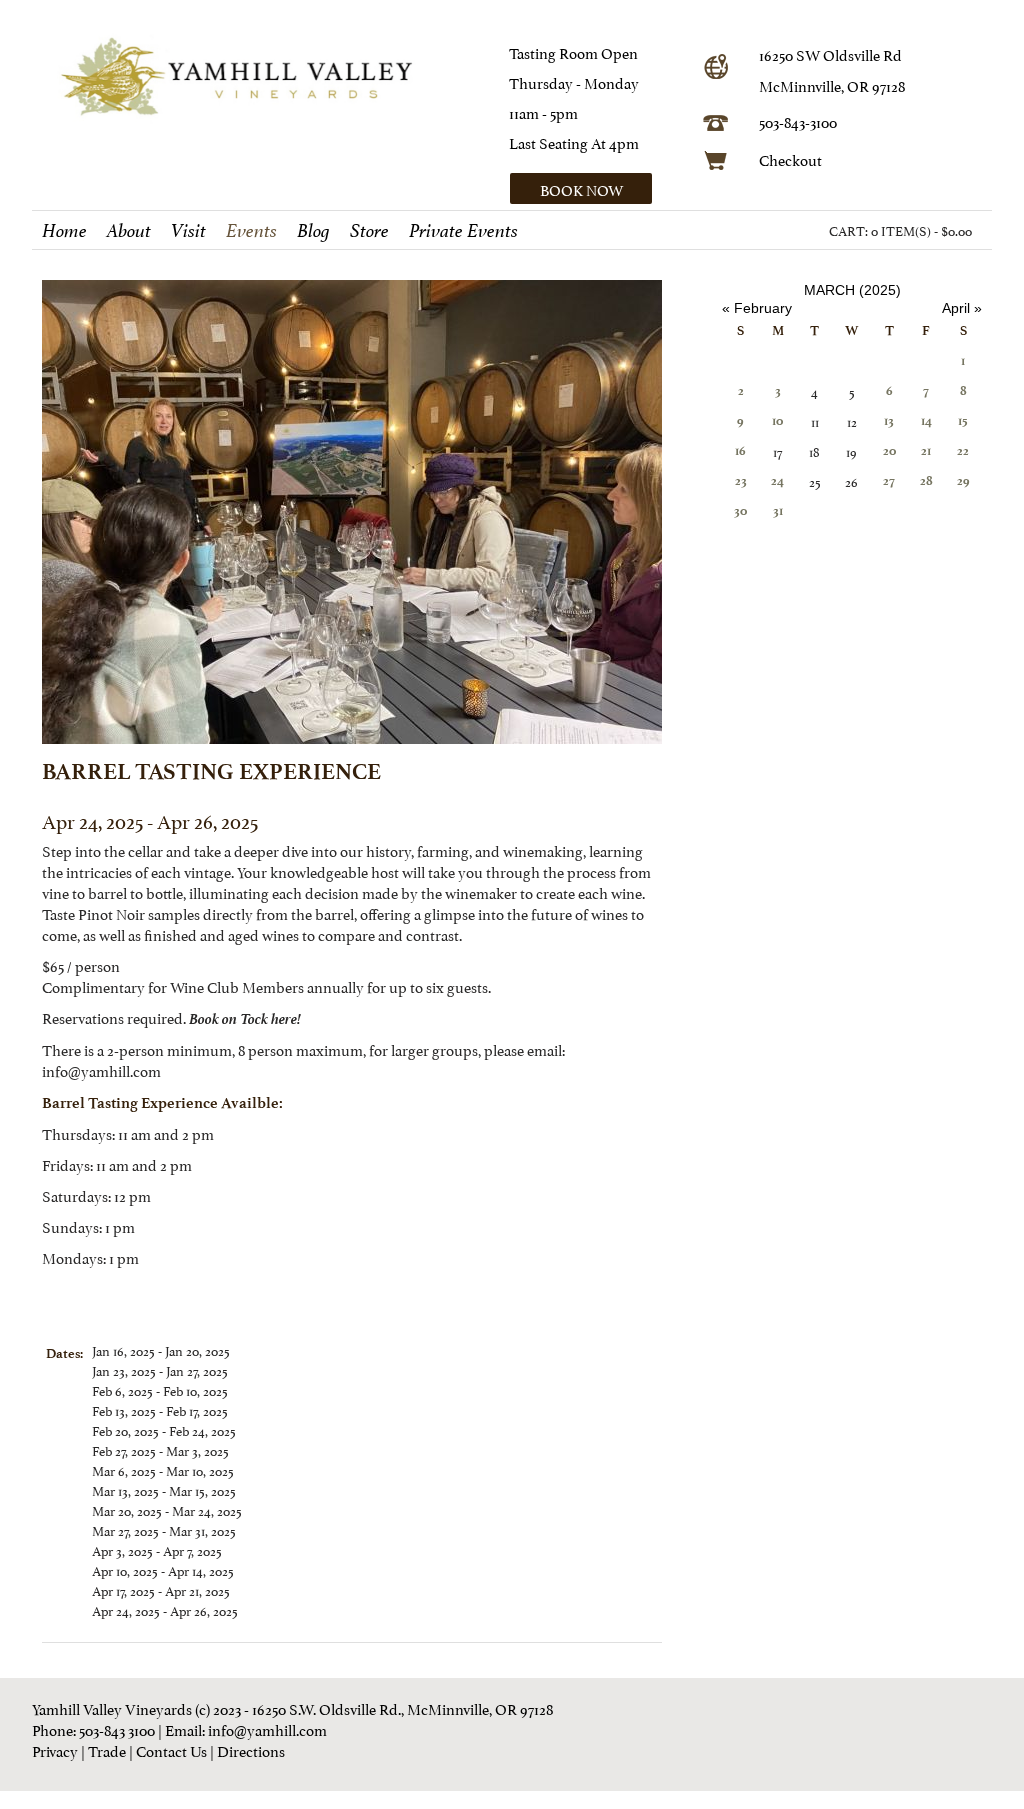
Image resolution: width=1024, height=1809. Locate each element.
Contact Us (171, 1749)
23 (741, 480)
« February (757, 308)
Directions (251, 1749)
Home (64, 231)
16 (740, 450)
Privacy (55, 1749)
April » (962, 308)
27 (889, 480)
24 (777, 480)
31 (778, 510)
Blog (313, 231)
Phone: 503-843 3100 (93, 1728)
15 (963, 420)
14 (926, 420)
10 (777, 420)
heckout (795, 158)
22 (963, 450)
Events (251, 231)
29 (963, 480)
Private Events (463, 231)
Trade (107, 1749)
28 (926, 480)
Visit (188, 231)
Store (369, 231)
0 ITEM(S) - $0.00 (921, 230)
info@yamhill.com (267, 1728)
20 (889, 450)
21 (926, 450)
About (129, 231)
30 (740, 510)
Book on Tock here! (245, 1016)
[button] (599, 188)
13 (889, 420)
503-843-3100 (798, 120)
